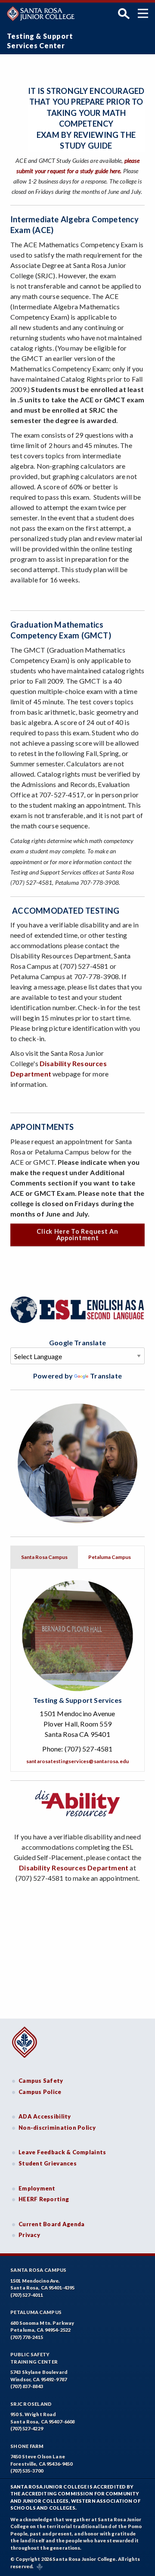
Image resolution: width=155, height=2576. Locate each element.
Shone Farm (27, 2446)
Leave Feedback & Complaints (62, 2152)
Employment (37, 2188)
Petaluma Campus (36, 2312)
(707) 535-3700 (27, 2471)
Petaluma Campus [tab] (110, 1557)
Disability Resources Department (74, 1868)
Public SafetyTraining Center (34, 2358)
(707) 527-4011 (27, 2295)
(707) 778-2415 (27, 2337)
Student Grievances (48, 2163)
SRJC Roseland (31, 2404)
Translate (106, 1376)
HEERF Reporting (44, 2199)
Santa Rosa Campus (39, 2270)
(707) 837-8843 (27, 2386)
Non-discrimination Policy (57, 2128)
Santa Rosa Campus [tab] (44, 1557)
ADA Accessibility (45, 2116)
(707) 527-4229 (27, 2428)
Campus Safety (41, 2081)
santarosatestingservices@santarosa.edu (77, 1761)
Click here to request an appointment (77, 1234)
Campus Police (40, 2092)
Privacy (29, 2235)
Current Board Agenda (52, 2224)
